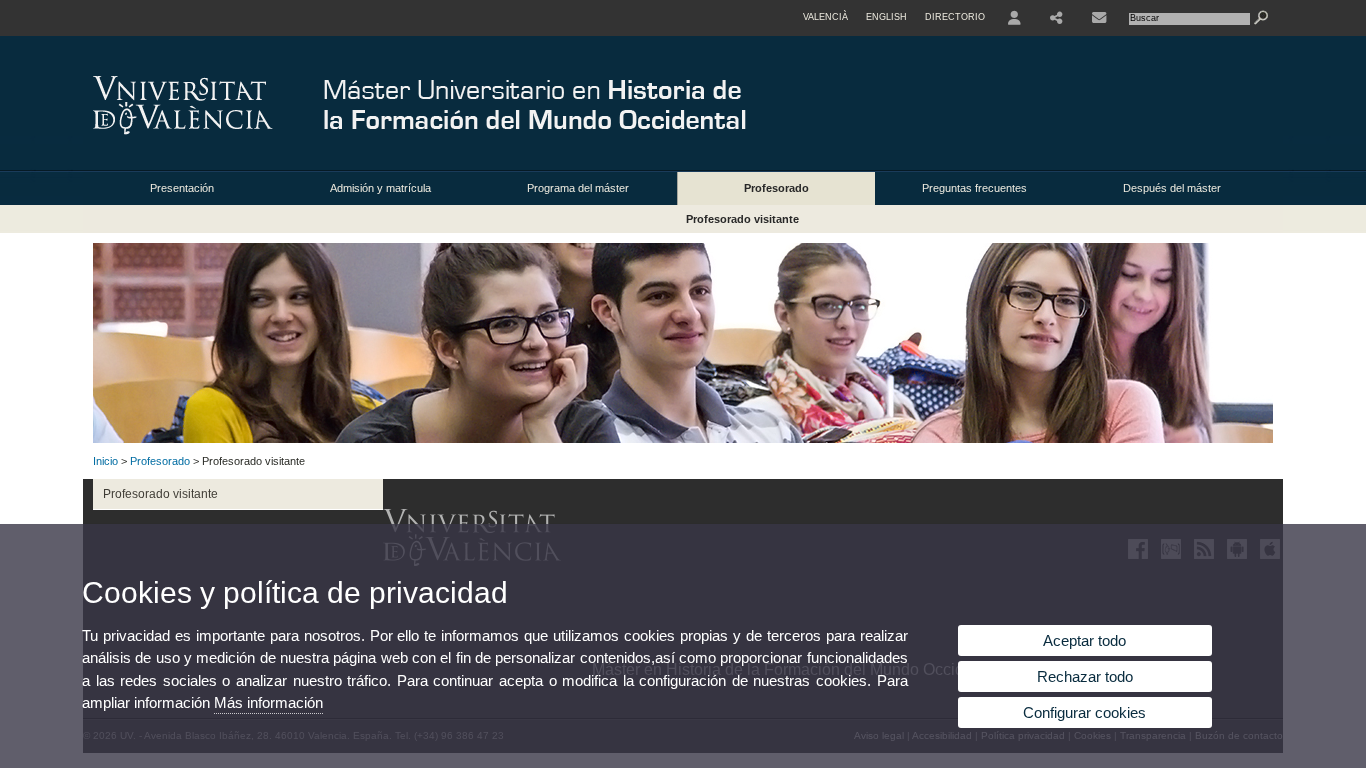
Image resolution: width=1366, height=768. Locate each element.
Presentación (182, 188)
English (886, 17)
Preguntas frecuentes (974, 188)
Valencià (825, 17)
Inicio (105, 461)
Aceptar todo (1084, 640)
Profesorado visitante (742, 219)
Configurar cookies (1084, 712)
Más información (268, 702)
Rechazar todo (1085, 676)
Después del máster (1172, 188)
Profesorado (776, 188)
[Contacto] (1099, 18)
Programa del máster (578, 188)
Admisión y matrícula (380, 188)
